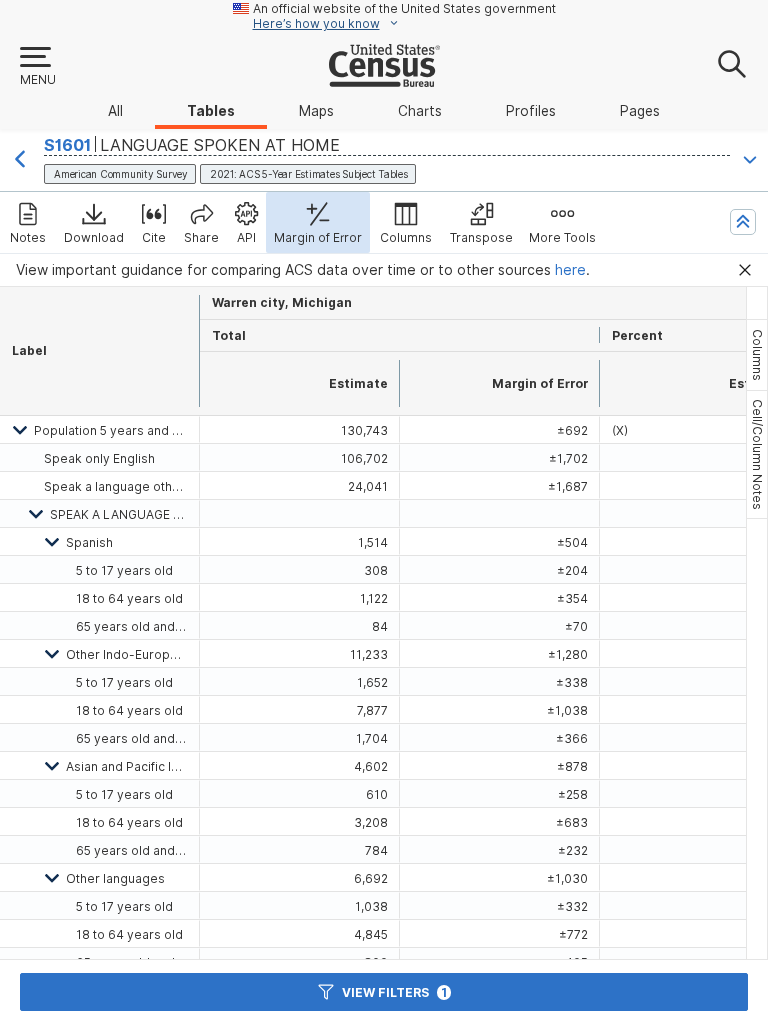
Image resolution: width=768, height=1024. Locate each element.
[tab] (757, 355)
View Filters (394, 992)
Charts (420, 111)
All (115, 111)
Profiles (531, 111)
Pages (640, 111)
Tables (211, 111)
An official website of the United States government (404, 8)
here (570, 270)
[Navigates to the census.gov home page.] (384, 79)
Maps (316, 111)
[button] (37, 67)
